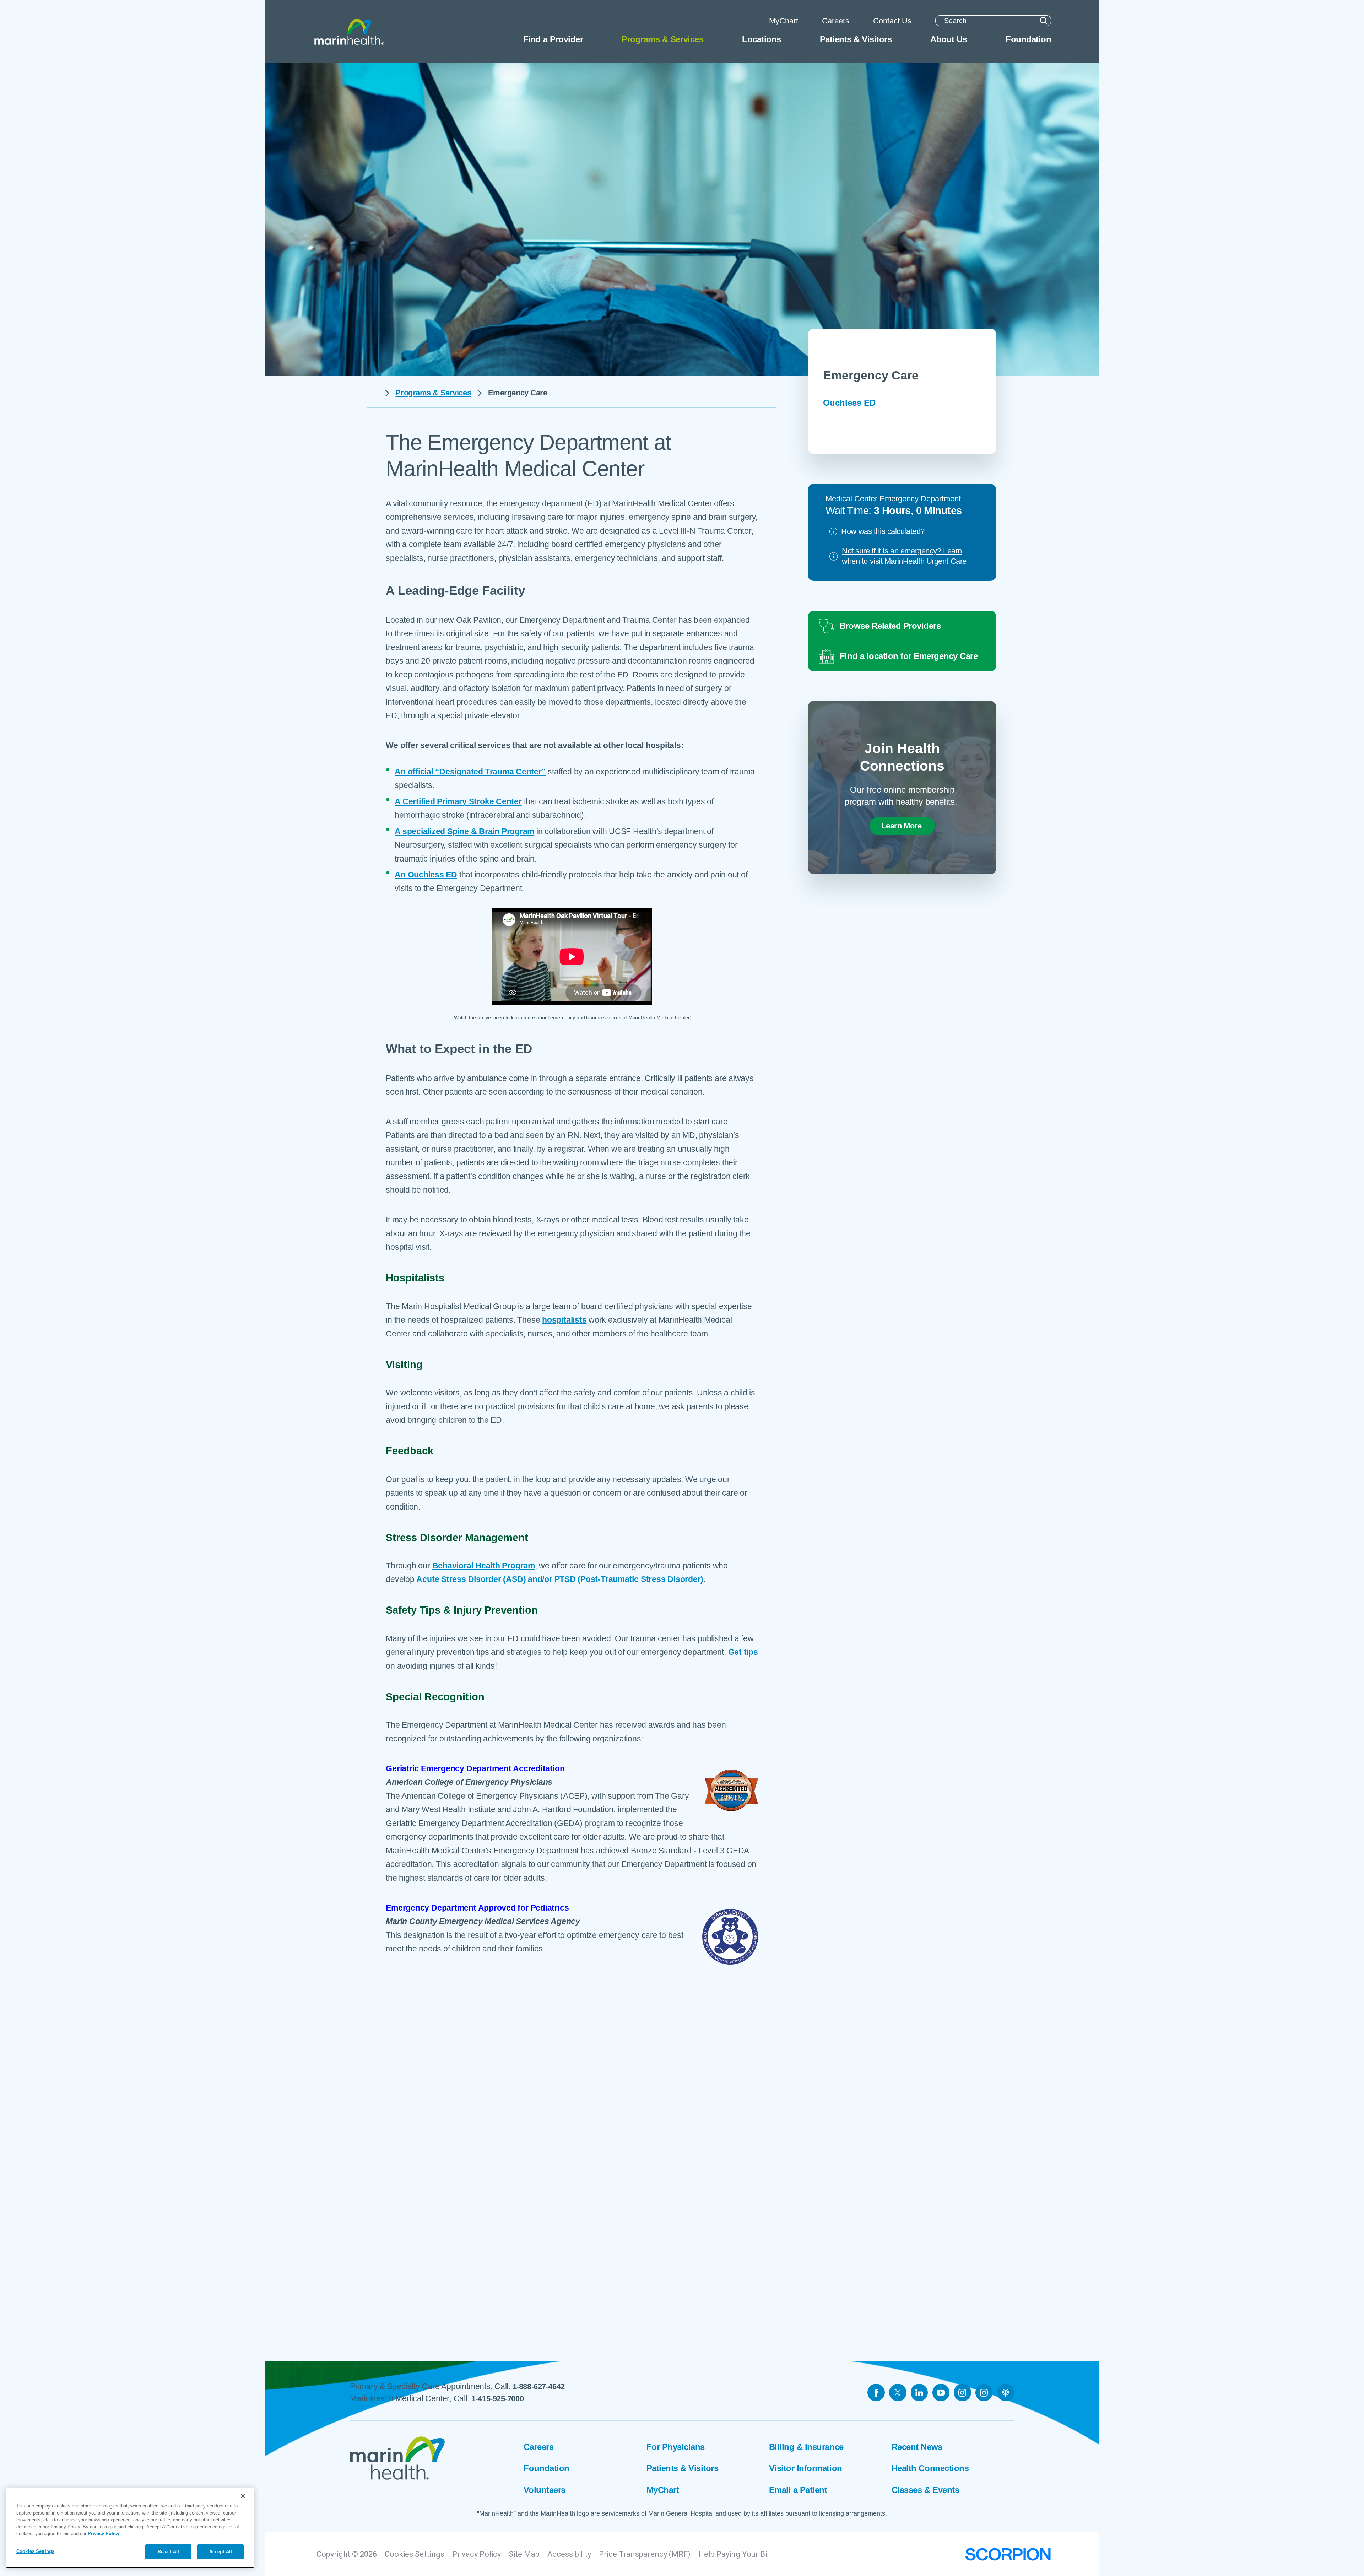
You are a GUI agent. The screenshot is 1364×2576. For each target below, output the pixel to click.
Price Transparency (633, 2554)
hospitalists (564, 1320)
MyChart (663, 2490)
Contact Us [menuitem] (892, 21)
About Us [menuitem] (949, 39)
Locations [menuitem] (762, 39)
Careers (538, 2447)
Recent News (917, 2447)
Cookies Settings (415, 2554)
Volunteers (544, 2490)
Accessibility (569, 2554)
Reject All (168, 2551)
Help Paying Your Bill (735, 2554)
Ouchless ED (849, 403)
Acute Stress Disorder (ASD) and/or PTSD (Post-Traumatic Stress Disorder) (560, 1579)
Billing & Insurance (806, 2447)
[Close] (243, 2496)
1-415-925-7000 (497, 2399)
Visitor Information (806, 2468)
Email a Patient (798, 2490)
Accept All (221, 2551)
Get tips (743, 1652)
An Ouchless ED (426, 875)
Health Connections (930, 2468)
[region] (130, 2528)
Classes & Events (925, 2490)
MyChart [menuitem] (784, 21)
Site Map (524, 2554)
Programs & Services (433, 393)
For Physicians (676, 2447)
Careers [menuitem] (836, 21)
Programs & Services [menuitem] (662, 39)
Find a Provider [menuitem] (553, 39)
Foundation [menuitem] (1028, 39)
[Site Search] (1043, 21)
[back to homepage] (373, 393)
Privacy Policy (477, 2554)
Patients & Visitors (683, 2468)
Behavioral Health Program (484, 1566)
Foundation (546, 2468)
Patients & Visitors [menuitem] (856, 39)
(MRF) (680, 2554)
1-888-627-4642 (539, 2386)
